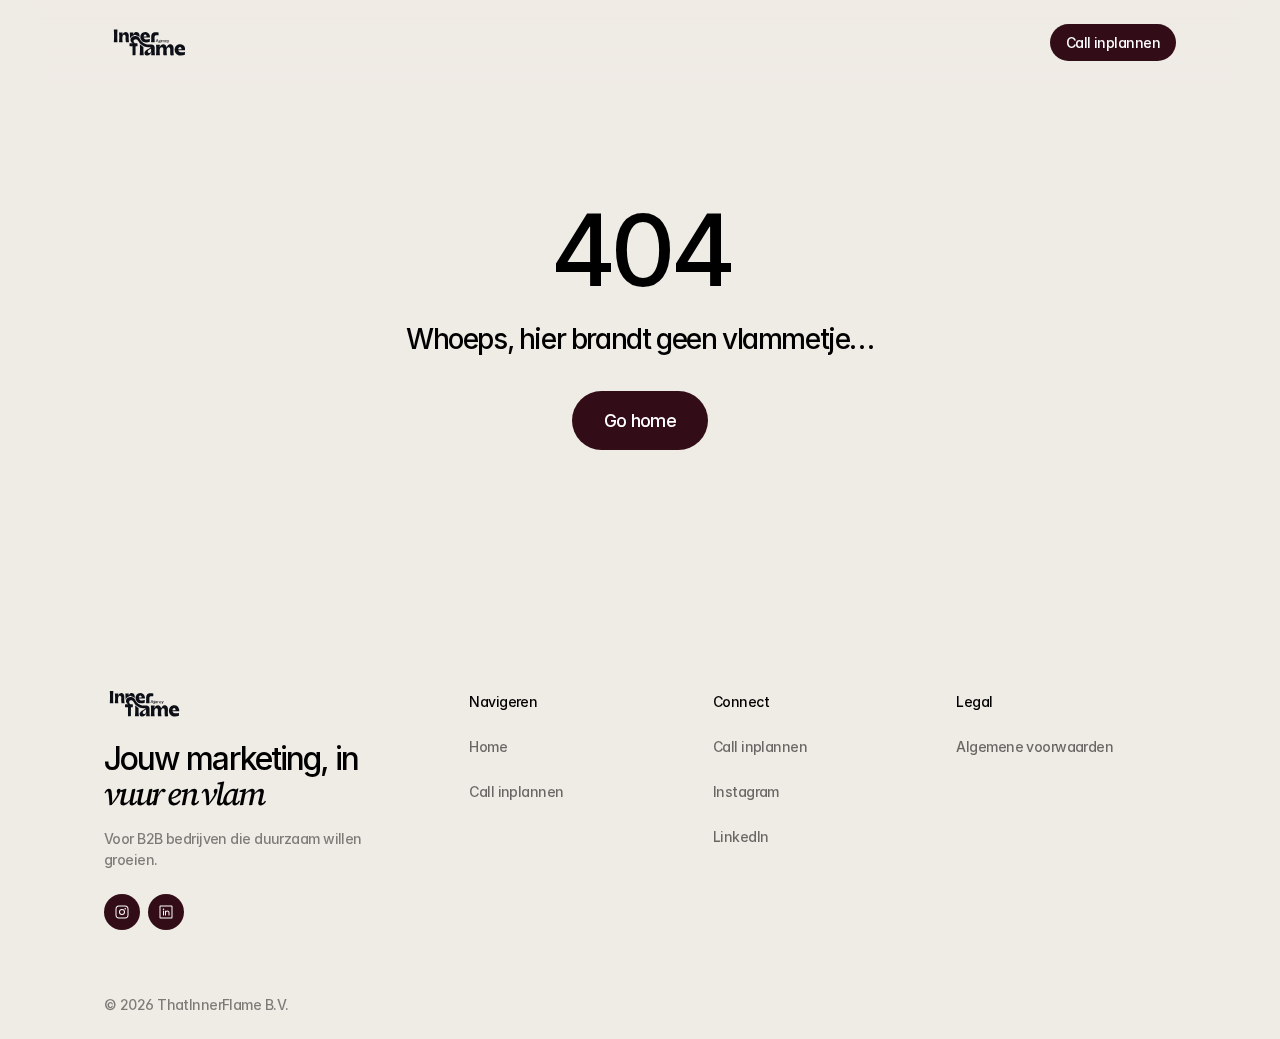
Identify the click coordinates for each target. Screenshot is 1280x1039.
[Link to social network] (122, 912)
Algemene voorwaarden (1034, 746)
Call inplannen (516, 791)
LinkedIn (741, 836)
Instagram (746, 791)
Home (488, 746)
